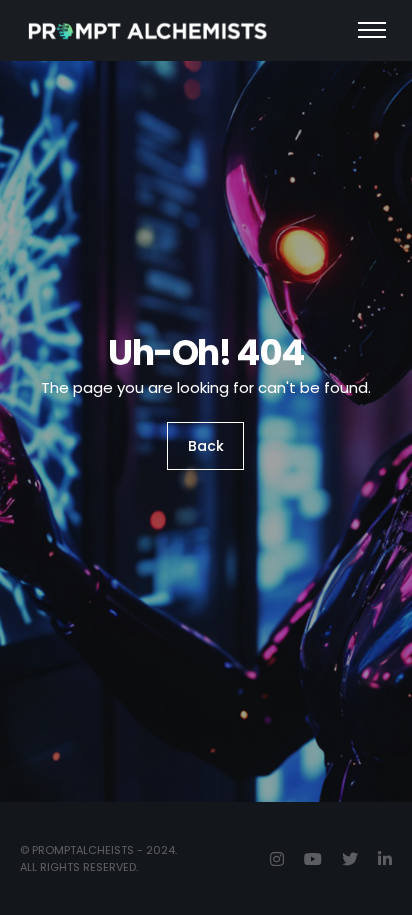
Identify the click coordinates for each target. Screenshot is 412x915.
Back (206, 446)
